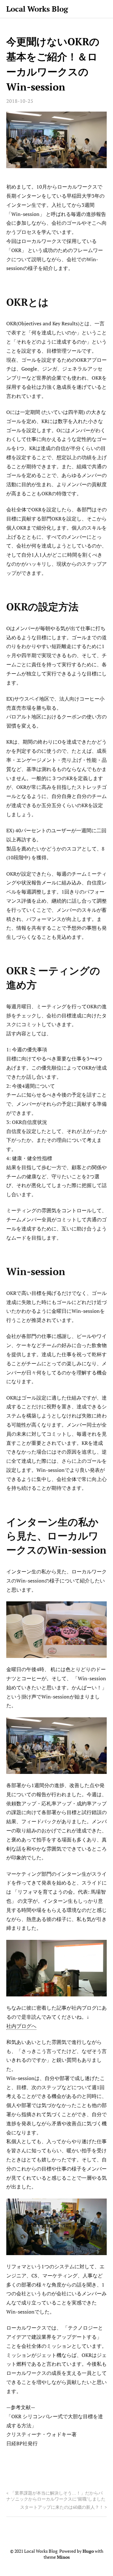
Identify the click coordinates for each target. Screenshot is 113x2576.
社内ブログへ (21, 2026)
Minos (63, 2557)
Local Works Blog (37, 9)
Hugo (88, 2551)
